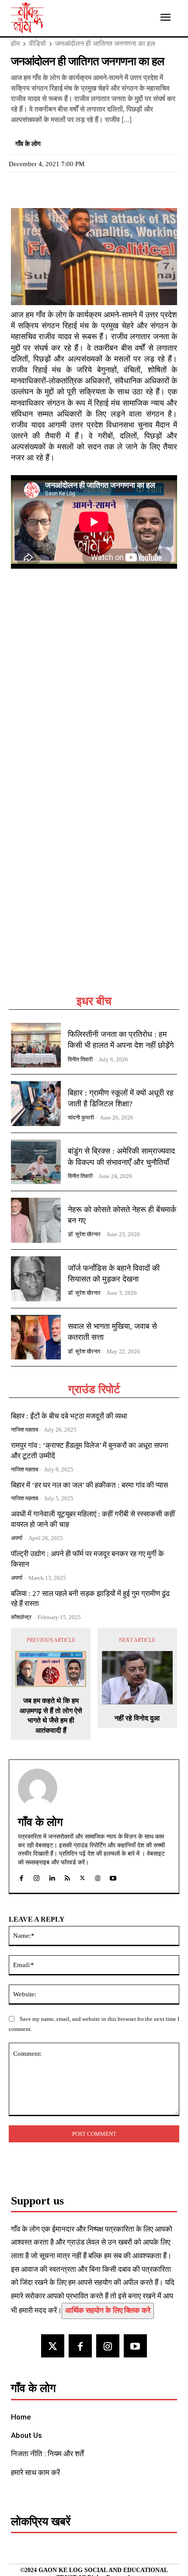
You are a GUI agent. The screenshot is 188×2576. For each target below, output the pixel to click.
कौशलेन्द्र (21, 1617)
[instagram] (37, 1876)
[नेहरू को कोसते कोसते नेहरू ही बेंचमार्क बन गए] (36, 1220)
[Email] (80, 188)
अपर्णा (17, 1538)
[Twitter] (40, 188)
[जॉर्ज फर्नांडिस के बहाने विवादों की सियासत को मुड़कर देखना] (36, 1279)
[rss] (67, 1876)
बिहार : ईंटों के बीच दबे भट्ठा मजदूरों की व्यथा (69, 1416)
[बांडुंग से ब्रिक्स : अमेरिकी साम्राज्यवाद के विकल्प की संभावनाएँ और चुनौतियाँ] (36, 1162)
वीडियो (37, 43)
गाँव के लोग (28, 144)
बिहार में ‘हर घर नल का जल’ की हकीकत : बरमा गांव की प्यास (89, 1485)
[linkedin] (52, 1876)
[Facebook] (20, 188)
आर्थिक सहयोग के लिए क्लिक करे (108, 2310)
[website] (98, 1876)
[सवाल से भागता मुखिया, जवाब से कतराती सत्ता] (36, 1337)
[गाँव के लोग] (38, 1788)
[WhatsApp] (60, 188)
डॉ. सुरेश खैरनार (84, 1234)
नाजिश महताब (24, 1430)
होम (15, 43)
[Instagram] (108, 2346)
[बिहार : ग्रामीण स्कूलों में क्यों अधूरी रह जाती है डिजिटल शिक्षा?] (36, 1104)
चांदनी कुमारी (81, 1118)
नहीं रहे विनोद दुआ (137, 1718)
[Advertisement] (94, 894)
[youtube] (113, 1876)
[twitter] (82, 1876)
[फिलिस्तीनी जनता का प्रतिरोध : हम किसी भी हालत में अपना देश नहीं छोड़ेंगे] (36, 1045)
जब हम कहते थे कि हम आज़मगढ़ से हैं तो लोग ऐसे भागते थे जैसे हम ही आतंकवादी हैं (51, 1715)
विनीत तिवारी (80, 1059)
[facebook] (21, 1876)
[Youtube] (135, 2346)
